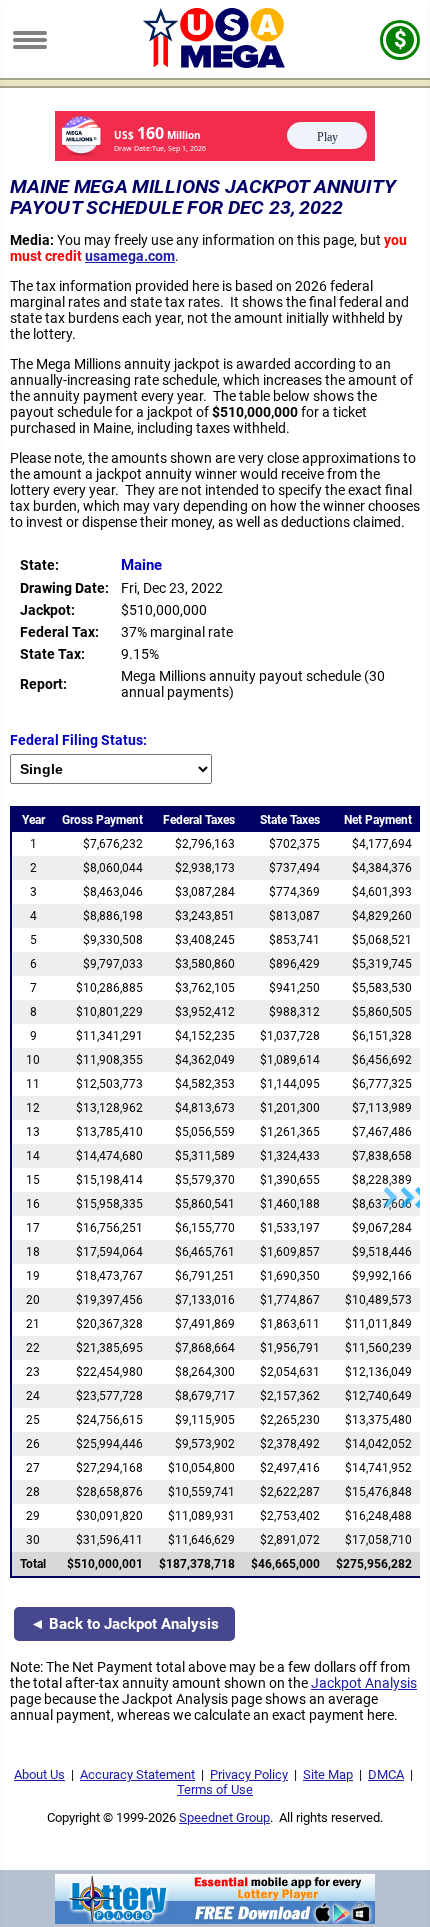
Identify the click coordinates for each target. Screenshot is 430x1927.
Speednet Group (224, 1817)
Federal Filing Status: (78, 740)
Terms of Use (215, 1789)
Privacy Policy (249, 1774)
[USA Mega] (215, 63)
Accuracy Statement (137, 1774)
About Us (39, 1774)
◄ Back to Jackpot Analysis (124, 1624)
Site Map (328, 1774)
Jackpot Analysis (364, 1683)
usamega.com (130, 256)
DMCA (386, 1774)
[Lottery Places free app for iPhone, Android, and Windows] (215, 1919)
